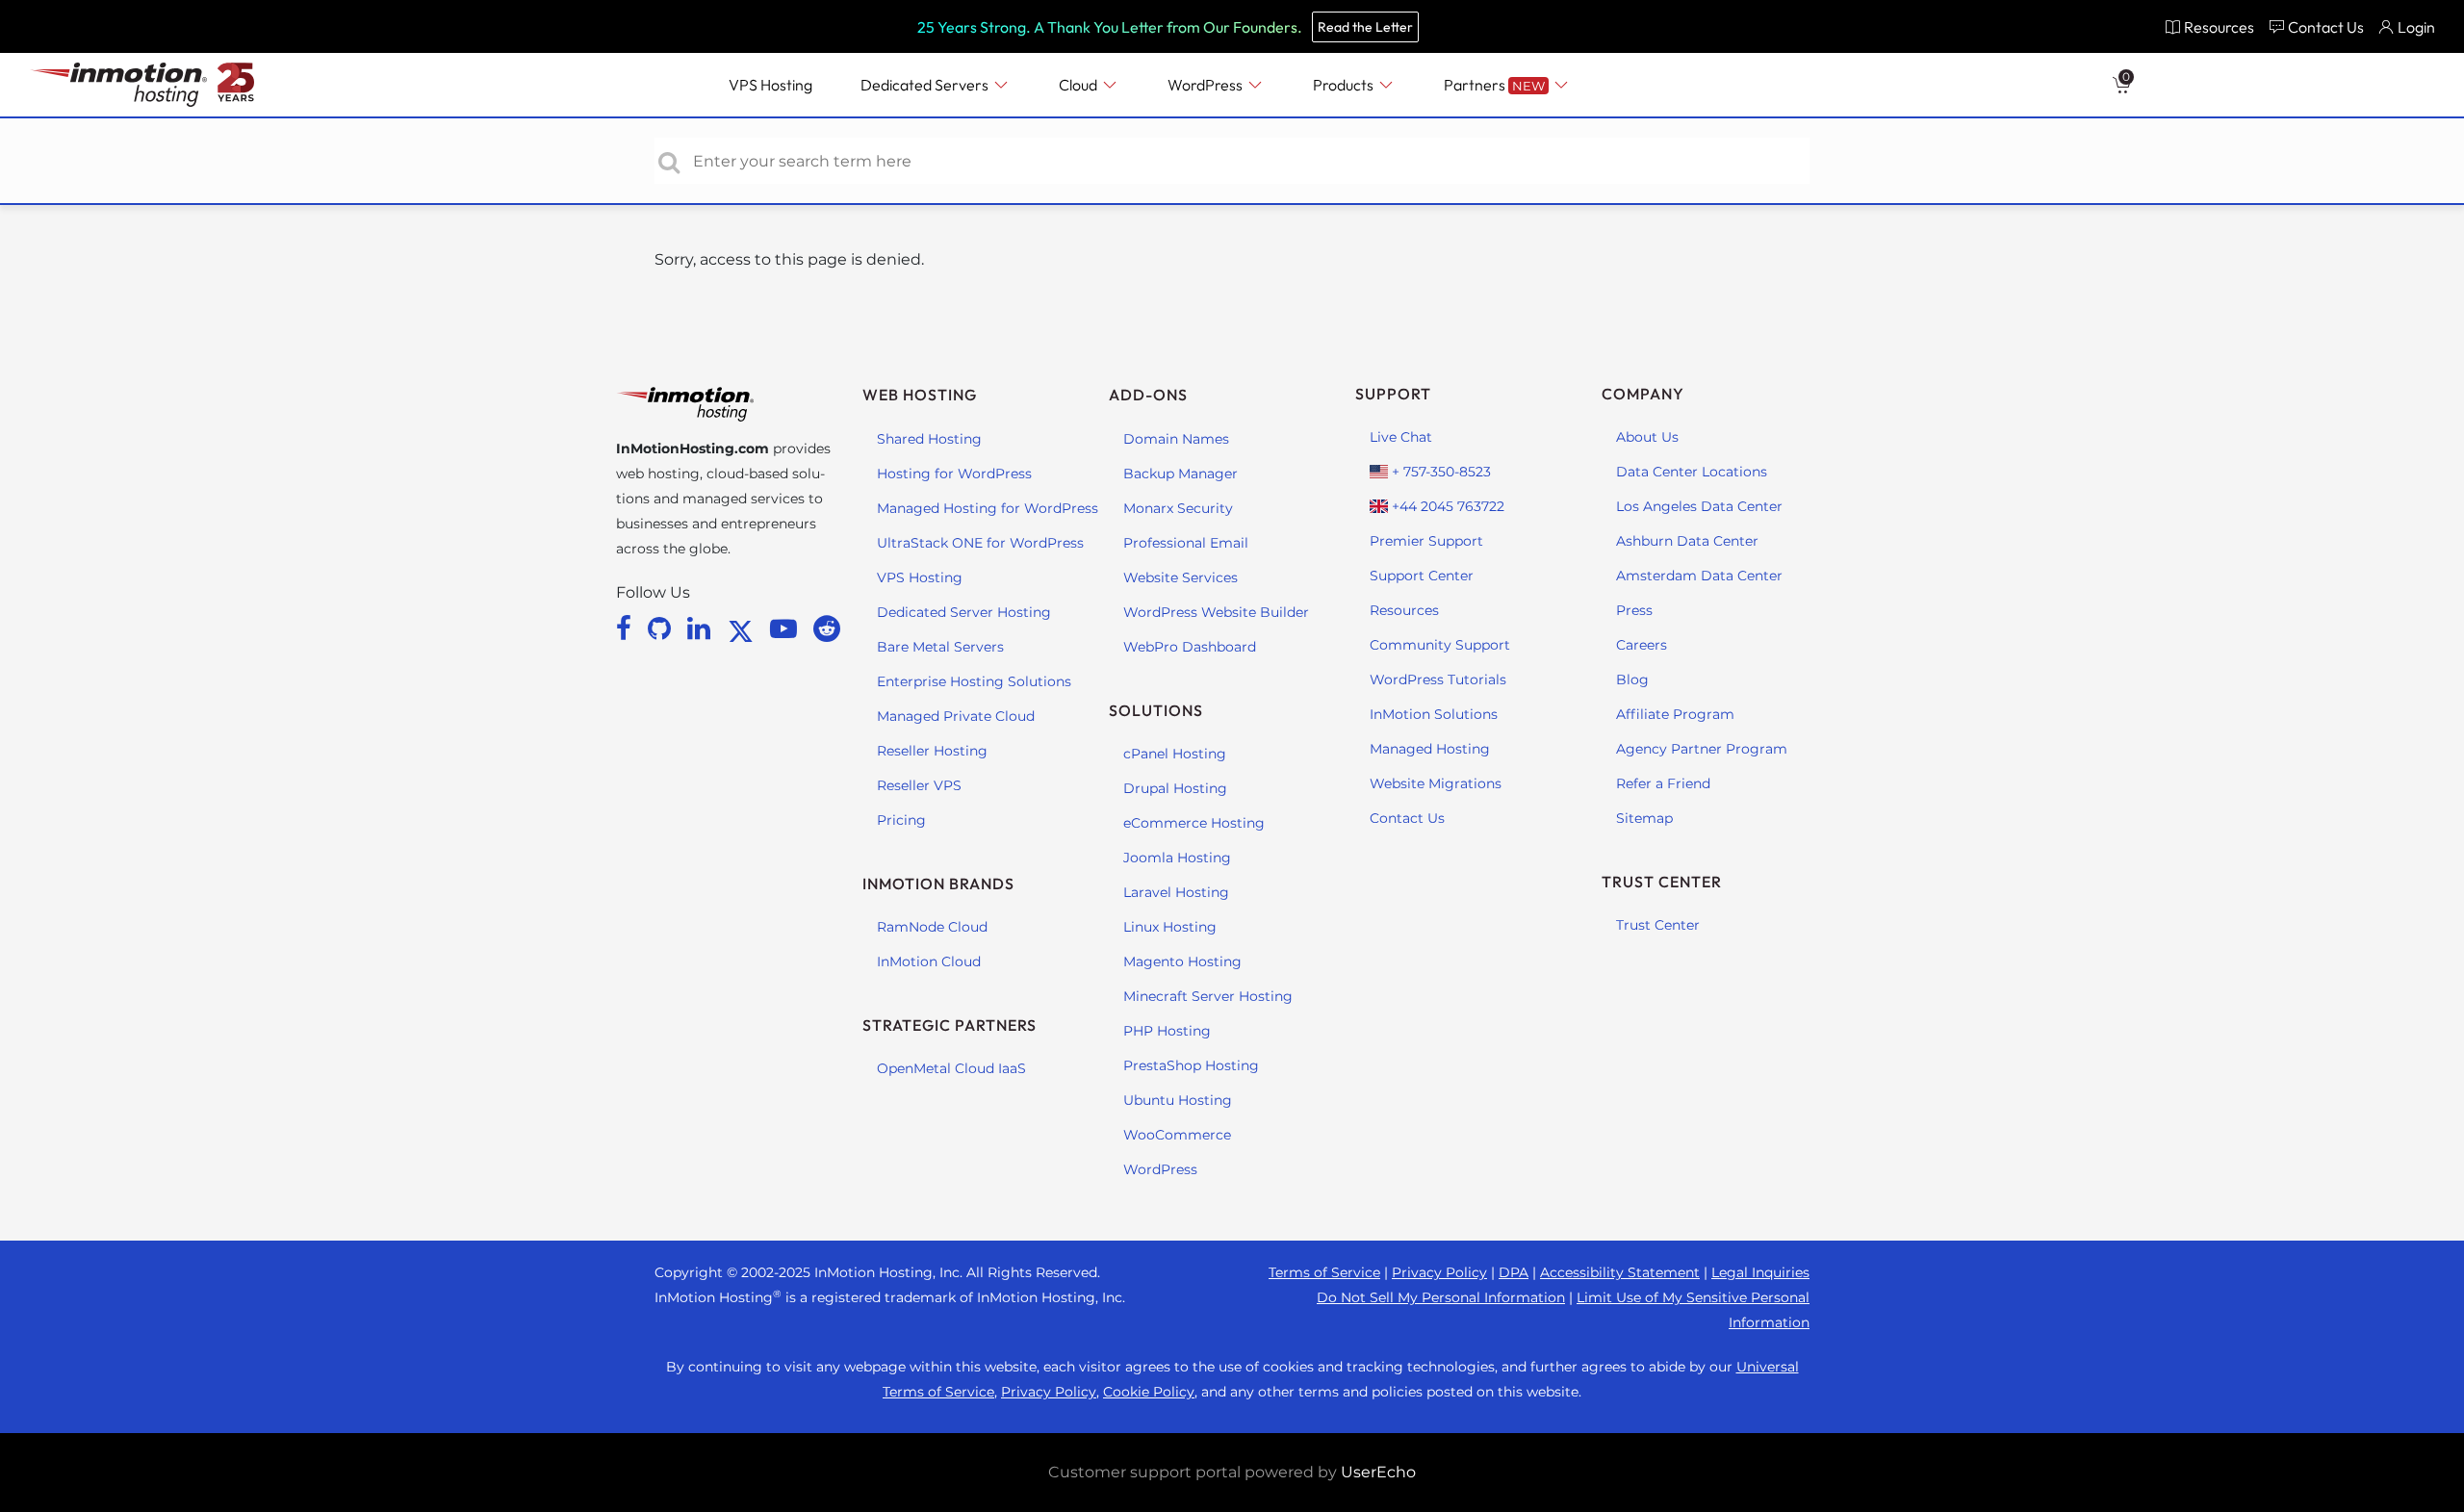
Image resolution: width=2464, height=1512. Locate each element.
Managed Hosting (1430, 749)
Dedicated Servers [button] (926, 85)
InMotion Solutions (1434, 714)
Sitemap (1644, 818)
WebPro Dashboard (1190, 647)
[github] (663, 628)
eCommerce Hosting (1194, 823)
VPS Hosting (920, 577)
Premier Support (1426, 541)
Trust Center (1658, 925)
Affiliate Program (1675, 714)
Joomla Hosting (1177, 858)
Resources (1404, 610)
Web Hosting (920, 395)
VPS (770, 85)
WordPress (1160, 1169)
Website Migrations (1436, 783)
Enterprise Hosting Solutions (974, 681)
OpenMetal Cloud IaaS (951, 1068)
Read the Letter (1365, 27)
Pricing (901, 820)
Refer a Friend (1663, 783)
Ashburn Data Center (1687, 541)
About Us (1647, 437)
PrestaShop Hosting (1191, 1065)
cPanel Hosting (1175, 754)
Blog (1632, 679)
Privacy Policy (1439, 1272)
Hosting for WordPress (954, 474)
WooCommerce (1177, 1135)
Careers (1642, 645)
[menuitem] (2209, 26)
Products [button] (1345, 85)
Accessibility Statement (1620, 1272)
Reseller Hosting (932, 751)
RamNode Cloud (932, 927)
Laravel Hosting (1176, 892)
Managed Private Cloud (956, 716)
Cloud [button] (1079, 85)
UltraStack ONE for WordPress (980, 543)
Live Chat (1401, 437)
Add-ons (1148, 395)
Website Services (1181, 577)
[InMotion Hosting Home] (116, 85)
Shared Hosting (929, 439)
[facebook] (627, 628)
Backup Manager (1181, 474)
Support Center (1422, 576)
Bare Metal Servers (940, 647)
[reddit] (827, 628)
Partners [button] (1494, 85)
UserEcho (1378, 1472)
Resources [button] (2219, 27)
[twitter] (744, 628)
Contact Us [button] (2326, 27)
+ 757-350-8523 (1439, 472)
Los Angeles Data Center (1699, 506)
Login (2416, 27)
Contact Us (1407, 818)
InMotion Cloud (929, 961)
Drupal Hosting (1175, 788)
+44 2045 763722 (1446, 506)
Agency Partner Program (1702, 749)
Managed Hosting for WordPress (988, 508)
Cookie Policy (1149, 1392)
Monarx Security (1178, 508)
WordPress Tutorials (1438, 679)
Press (1634, 610)
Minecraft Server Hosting (1208, 996)
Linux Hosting (1170, 927)
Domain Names (1176, 439)
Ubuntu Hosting (1178, 1100)
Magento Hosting (1182, 961)
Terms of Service (1324, 1272)
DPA (1514, 1272)
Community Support (1440, 645)
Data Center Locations (1692, 472)
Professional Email (1186, 543)
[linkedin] (702, 628)
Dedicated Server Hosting (964, 612)
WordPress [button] (1206, 85)
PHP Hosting (1167, 1031)
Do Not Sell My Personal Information (1441, 1297)
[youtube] (787, 628)
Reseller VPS (919, 785)
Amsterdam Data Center (1699, 576)
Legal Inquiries (1760, 1272)
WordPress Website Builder (1216, 612)
